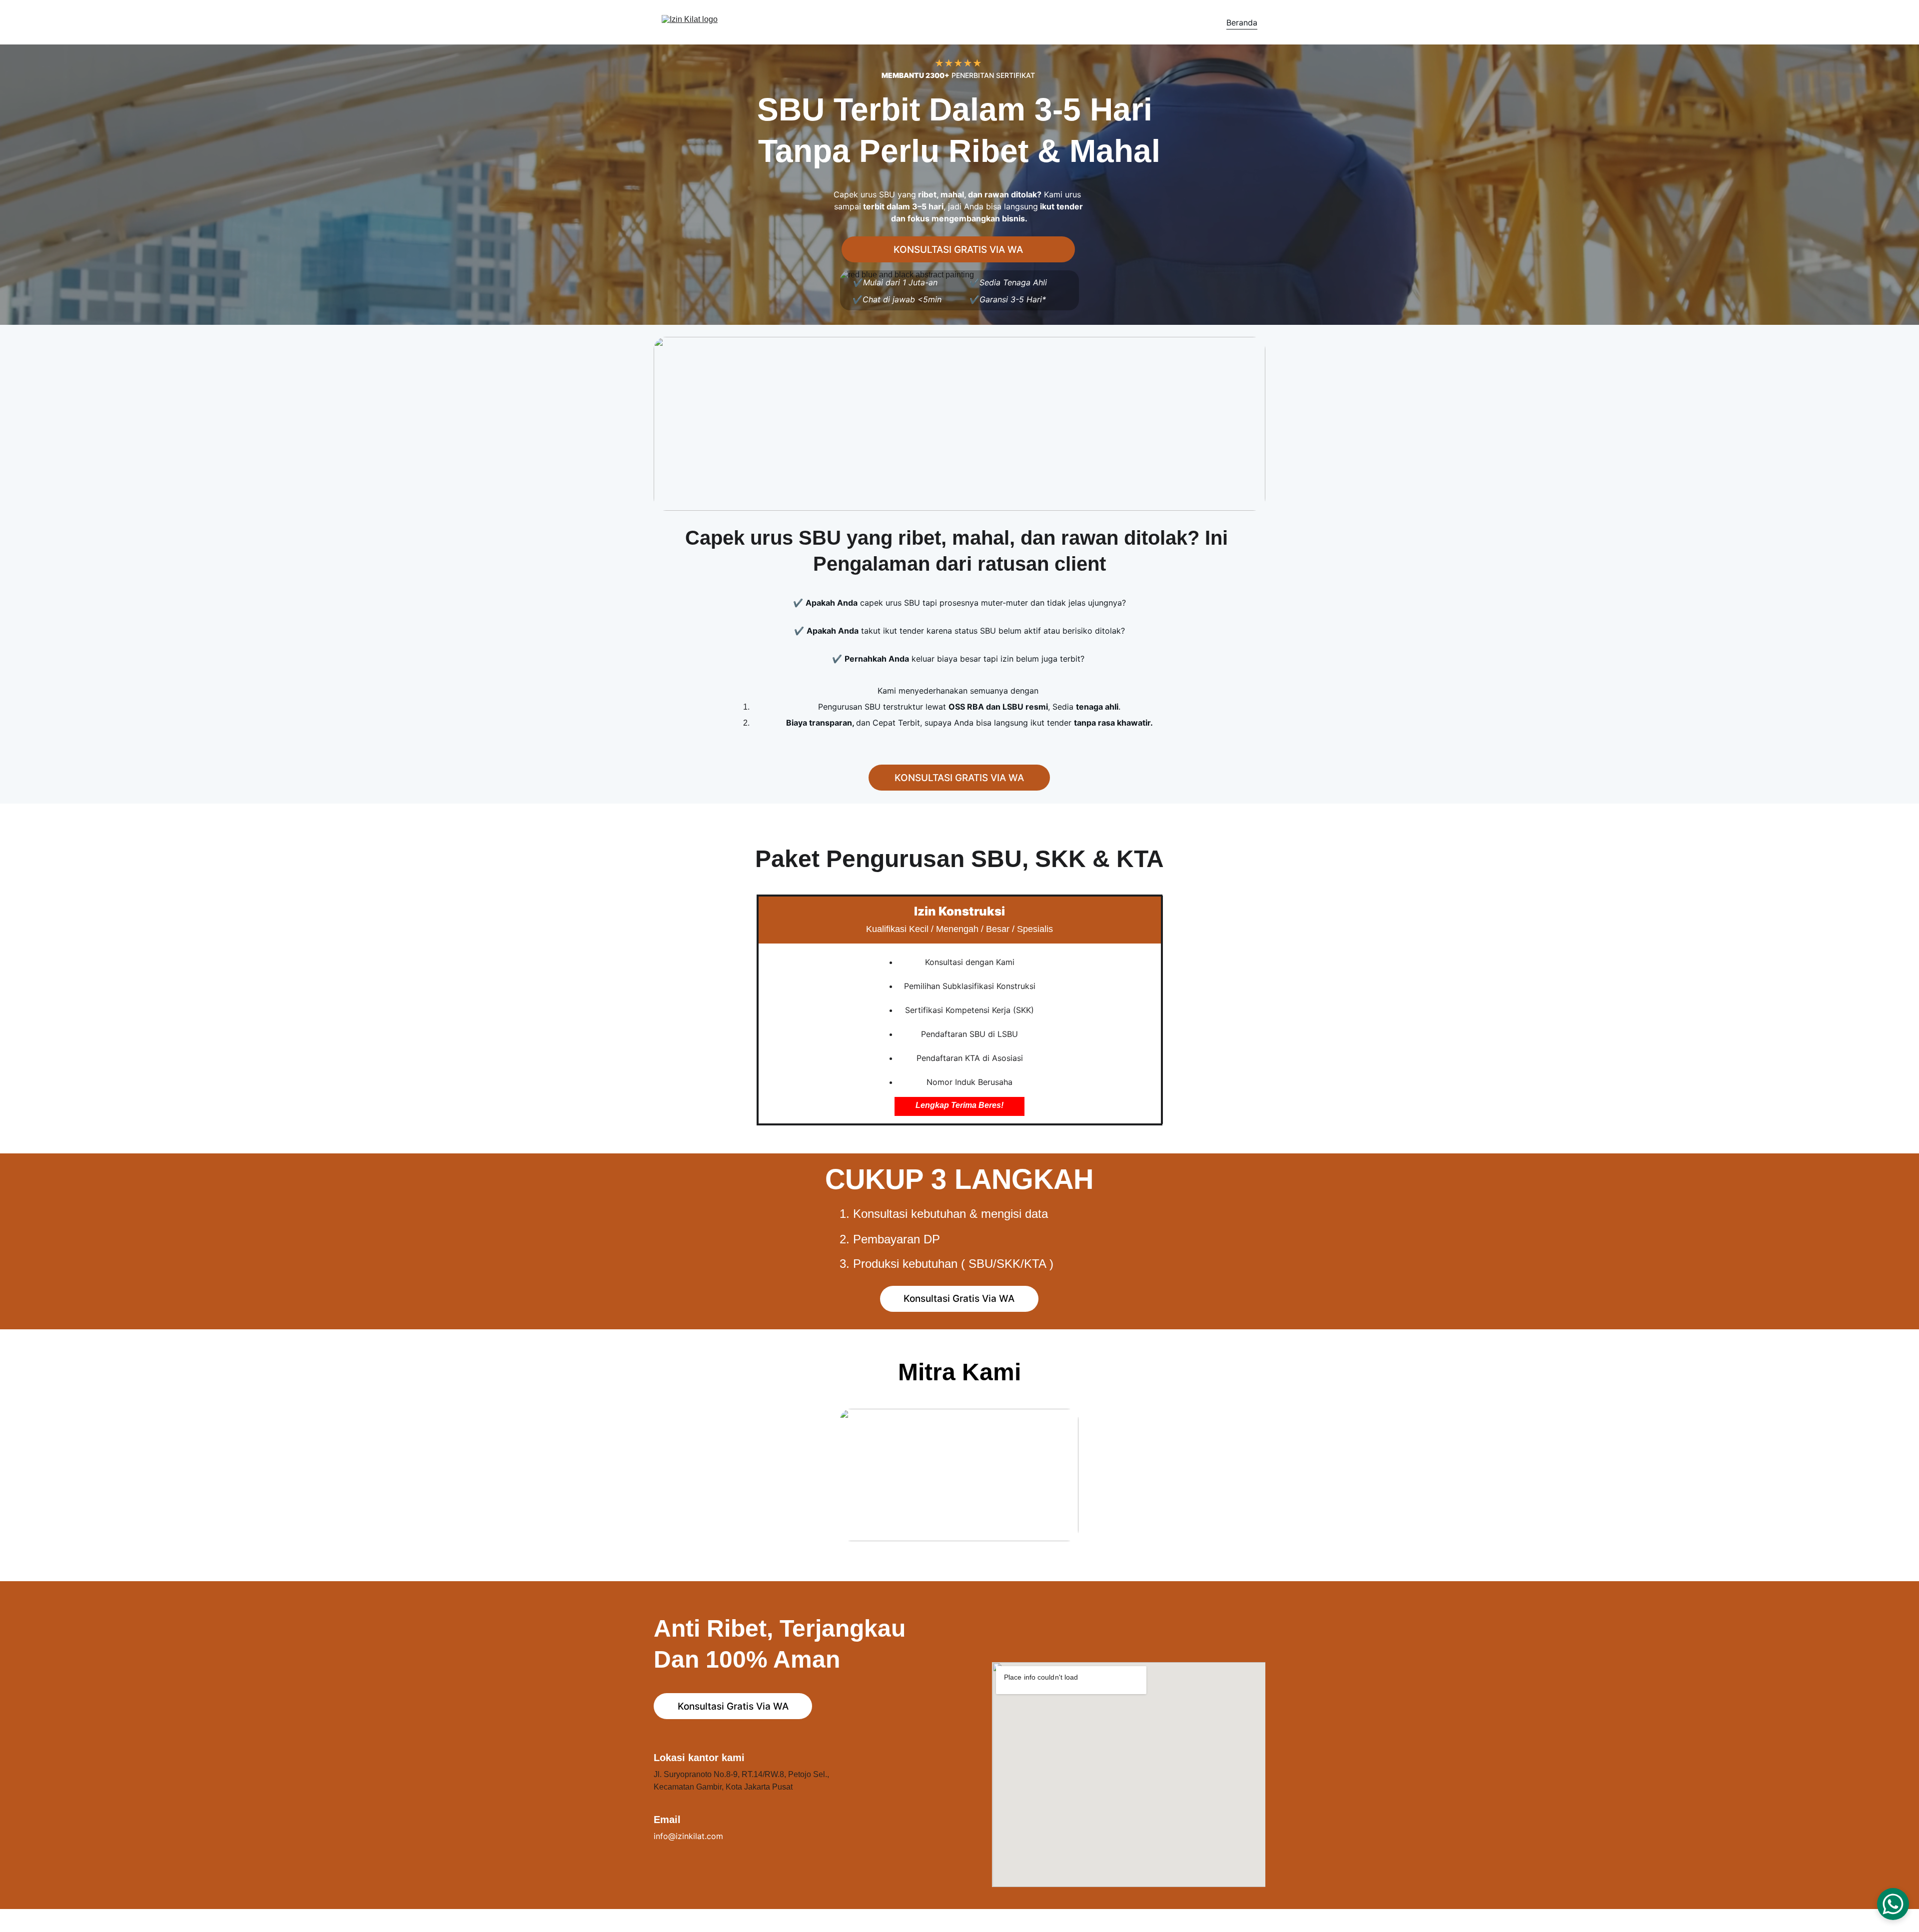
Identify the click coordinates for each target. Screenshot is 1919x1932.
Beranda (1242, 22)
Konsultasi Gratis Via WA (959, 1299)
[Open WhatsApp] (1893, 1904)
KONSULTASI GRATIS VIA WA (958, 250)
